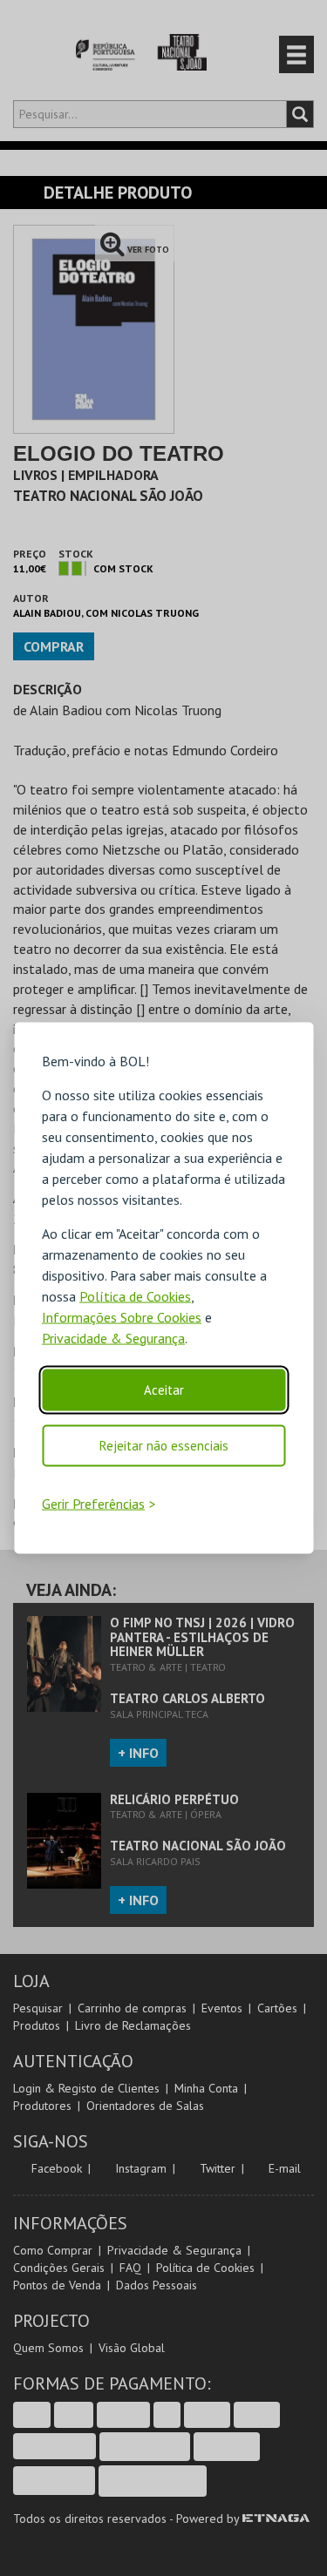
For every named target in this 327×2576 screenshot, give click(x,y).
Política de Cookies (135, 1295)
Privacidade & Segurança (113, 1337)
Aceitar (164, 1389)
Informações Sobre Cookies (122, 1316)
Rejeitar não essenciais (164, 1445)
